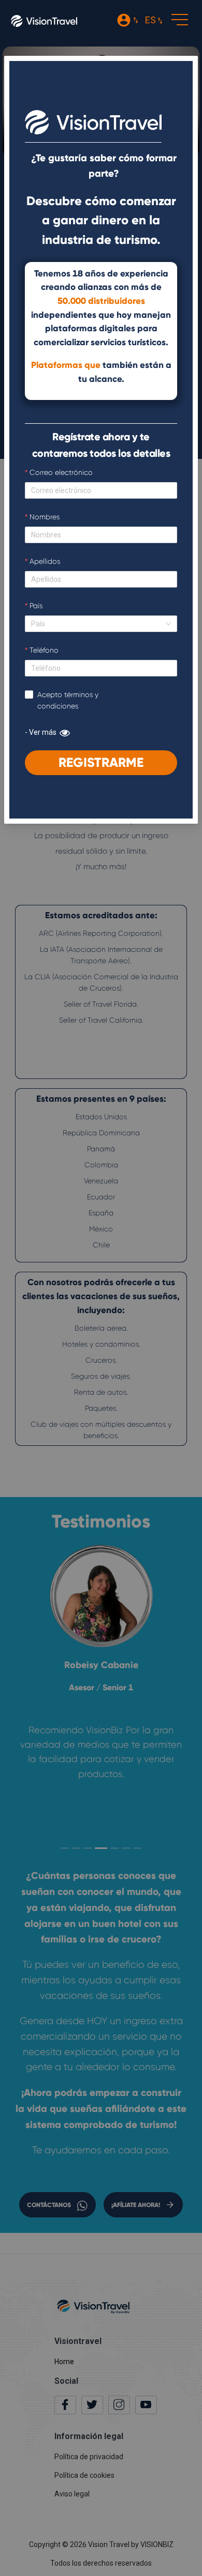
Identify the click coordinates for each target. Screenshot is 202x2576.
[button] (178, 21)
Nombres (45, 517)
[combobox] (97, 624)
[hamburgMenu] (180, 20)
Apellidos (45, 561)
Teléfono (44, 650)
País (36, 606)
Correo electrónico (61, 472)
